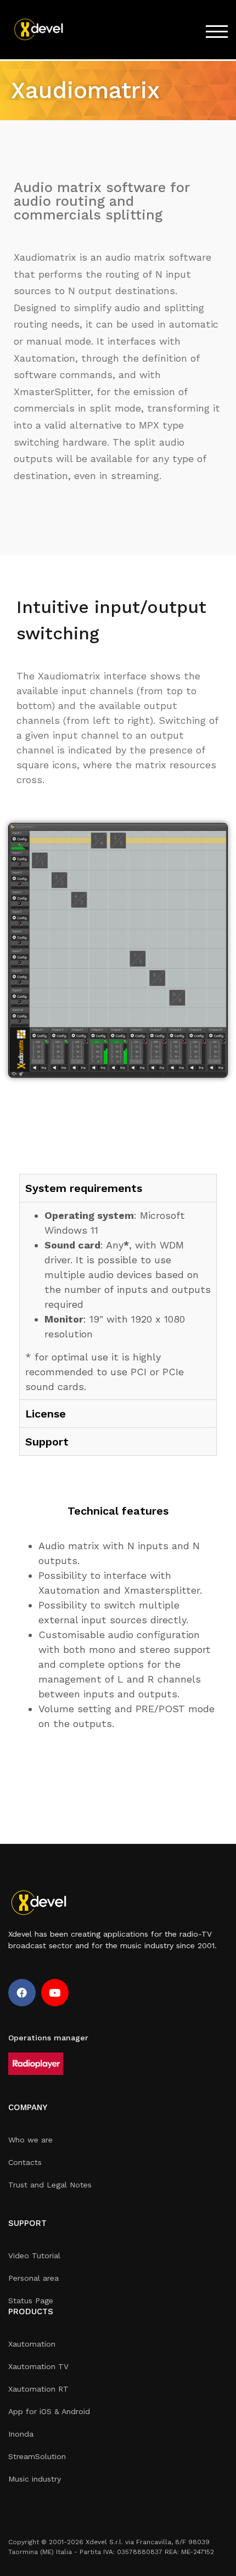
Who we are (30, 2140)
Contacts (25, 2162)
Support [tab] (47, 1442)
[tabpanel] (118, 1301)
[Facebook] (22, 1993)
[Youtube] (55, 1993)
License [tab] (46, 1414)
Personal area (33, 2278)
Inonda (21, 2434)
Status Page (31, 2301)
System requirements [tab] (84, 1188)
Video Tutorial (34, 2256)
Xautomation (32, 2344)
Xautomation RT (38, 2389)
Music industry (35, 2479)
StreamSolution (37, 2456)
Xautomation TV (38, 2366)
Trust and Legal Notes (50, 2185)
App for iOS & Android (49, 2411)
